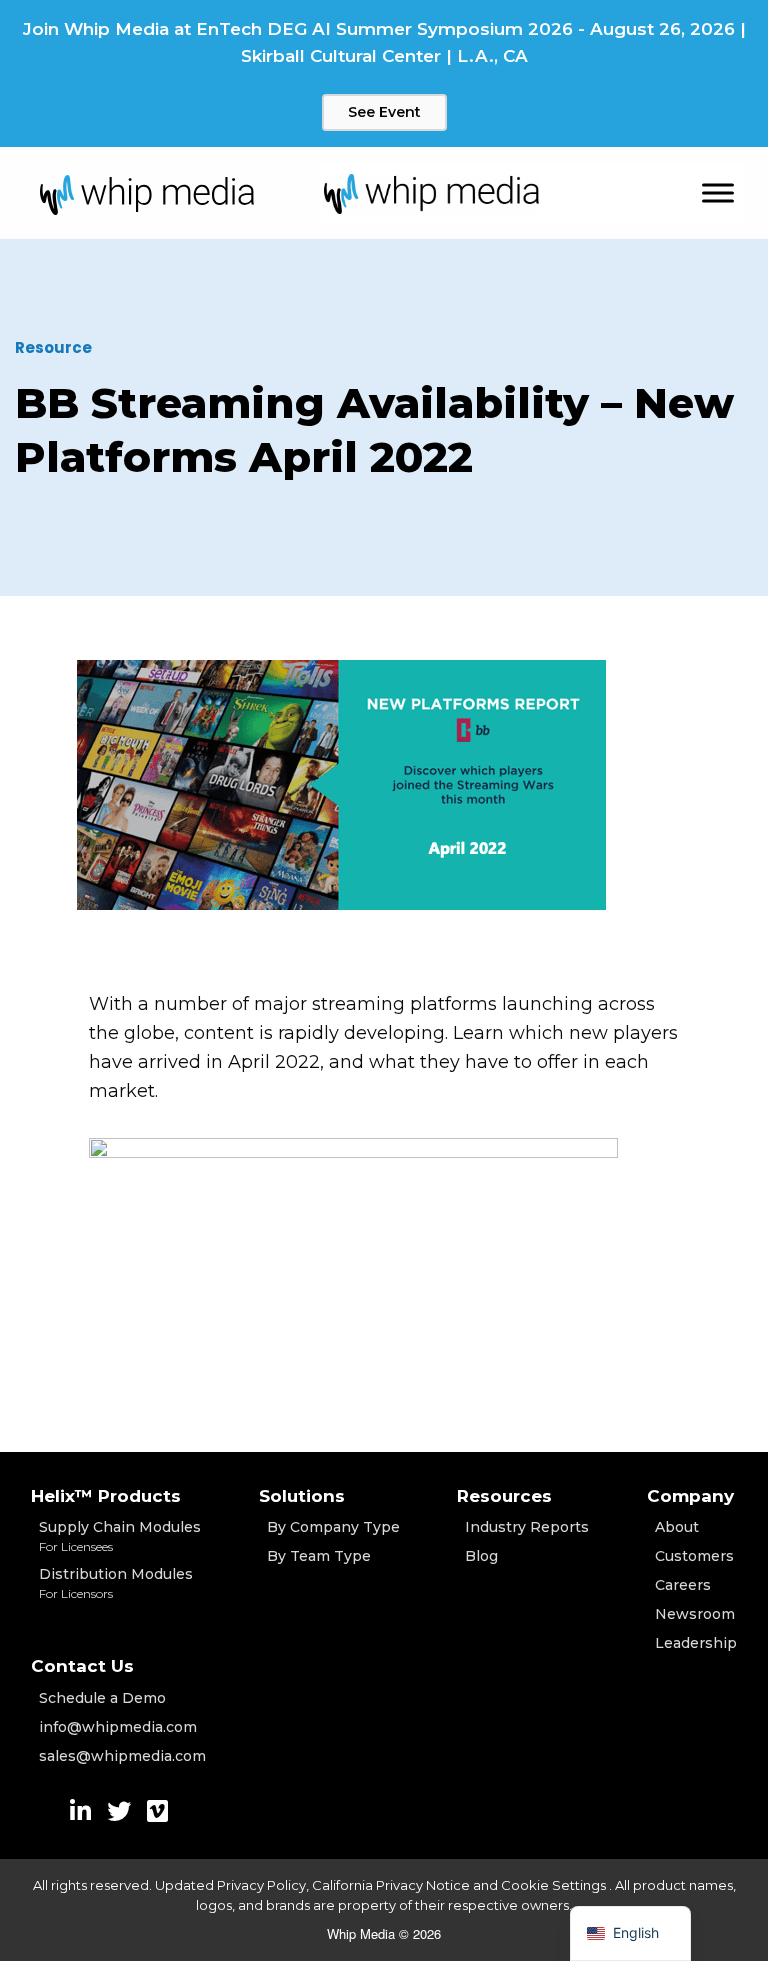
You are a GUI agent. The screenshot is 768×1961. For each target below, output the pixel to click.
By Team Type (319, 1556)
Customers (694, 1556)
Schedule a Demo (102, 1698)
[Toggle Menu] (718, 193)
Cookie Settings (555, 1885)
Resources (504, 1496)
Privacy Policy (261, 1885)
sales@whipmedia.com (122, 1756)
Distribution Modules (116, 1583)
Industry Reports (527, 1527)
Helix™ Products (106, 1496)
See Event (384, 112)
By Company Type (333, 1527)
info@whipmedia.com (118, 1727)
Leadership (696, 1643)
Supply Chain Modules (120, 1536)
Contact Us (82, 1666)
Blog (481, 1556)
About (677, 1527)
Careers (683, 1585)
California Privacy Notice (391, 1885)
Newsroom (695, 1614)
